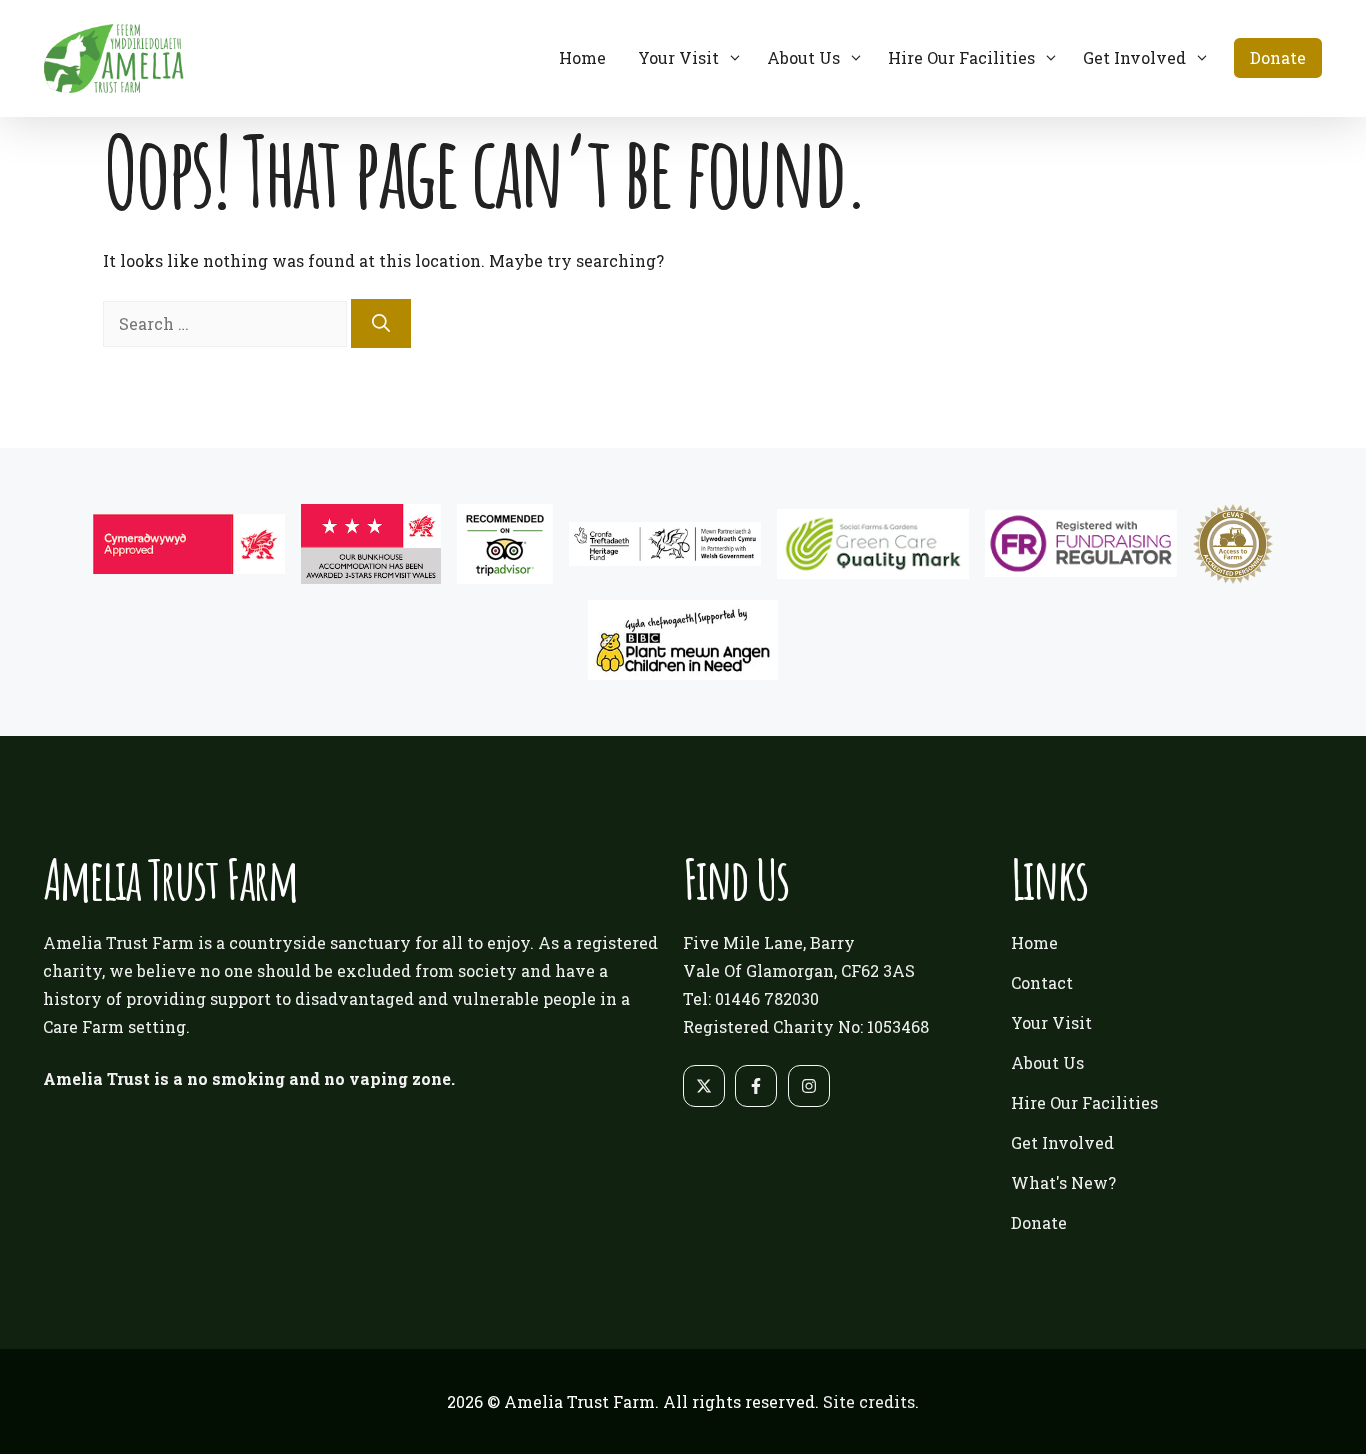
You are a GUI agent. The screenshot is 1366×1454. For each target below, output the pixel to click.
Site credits (869, 1401)
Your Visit (678, 57)
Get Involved (1134, 57)
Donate (1278, 57)
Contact (1042, 982)
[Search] (381, 323)
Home (582, 57)
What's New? (1063, 1182)
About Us (803, 57)
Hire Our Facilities (961, 57)
